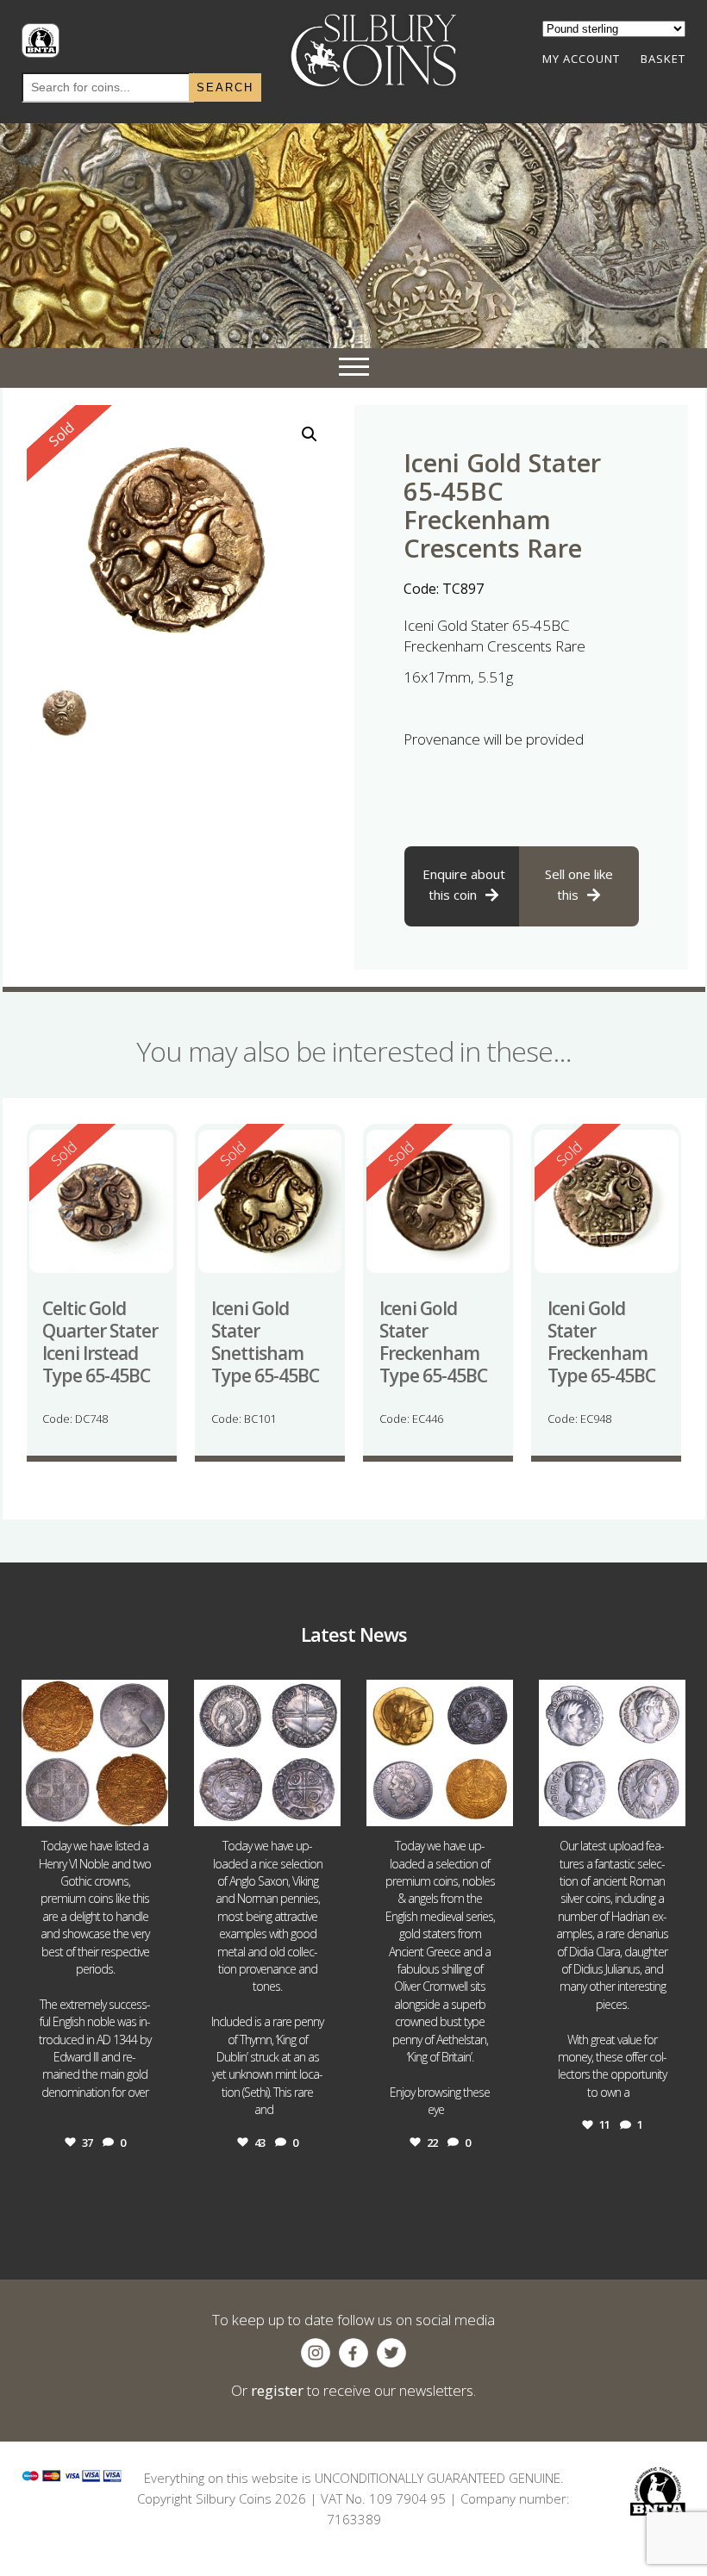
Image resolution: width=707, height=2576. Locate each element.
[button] (310, 434)
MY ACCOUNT (581, 59)
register (277, 2390)
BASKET (663, 59)
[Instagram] (153, 1810)
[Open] (95, 1753)
